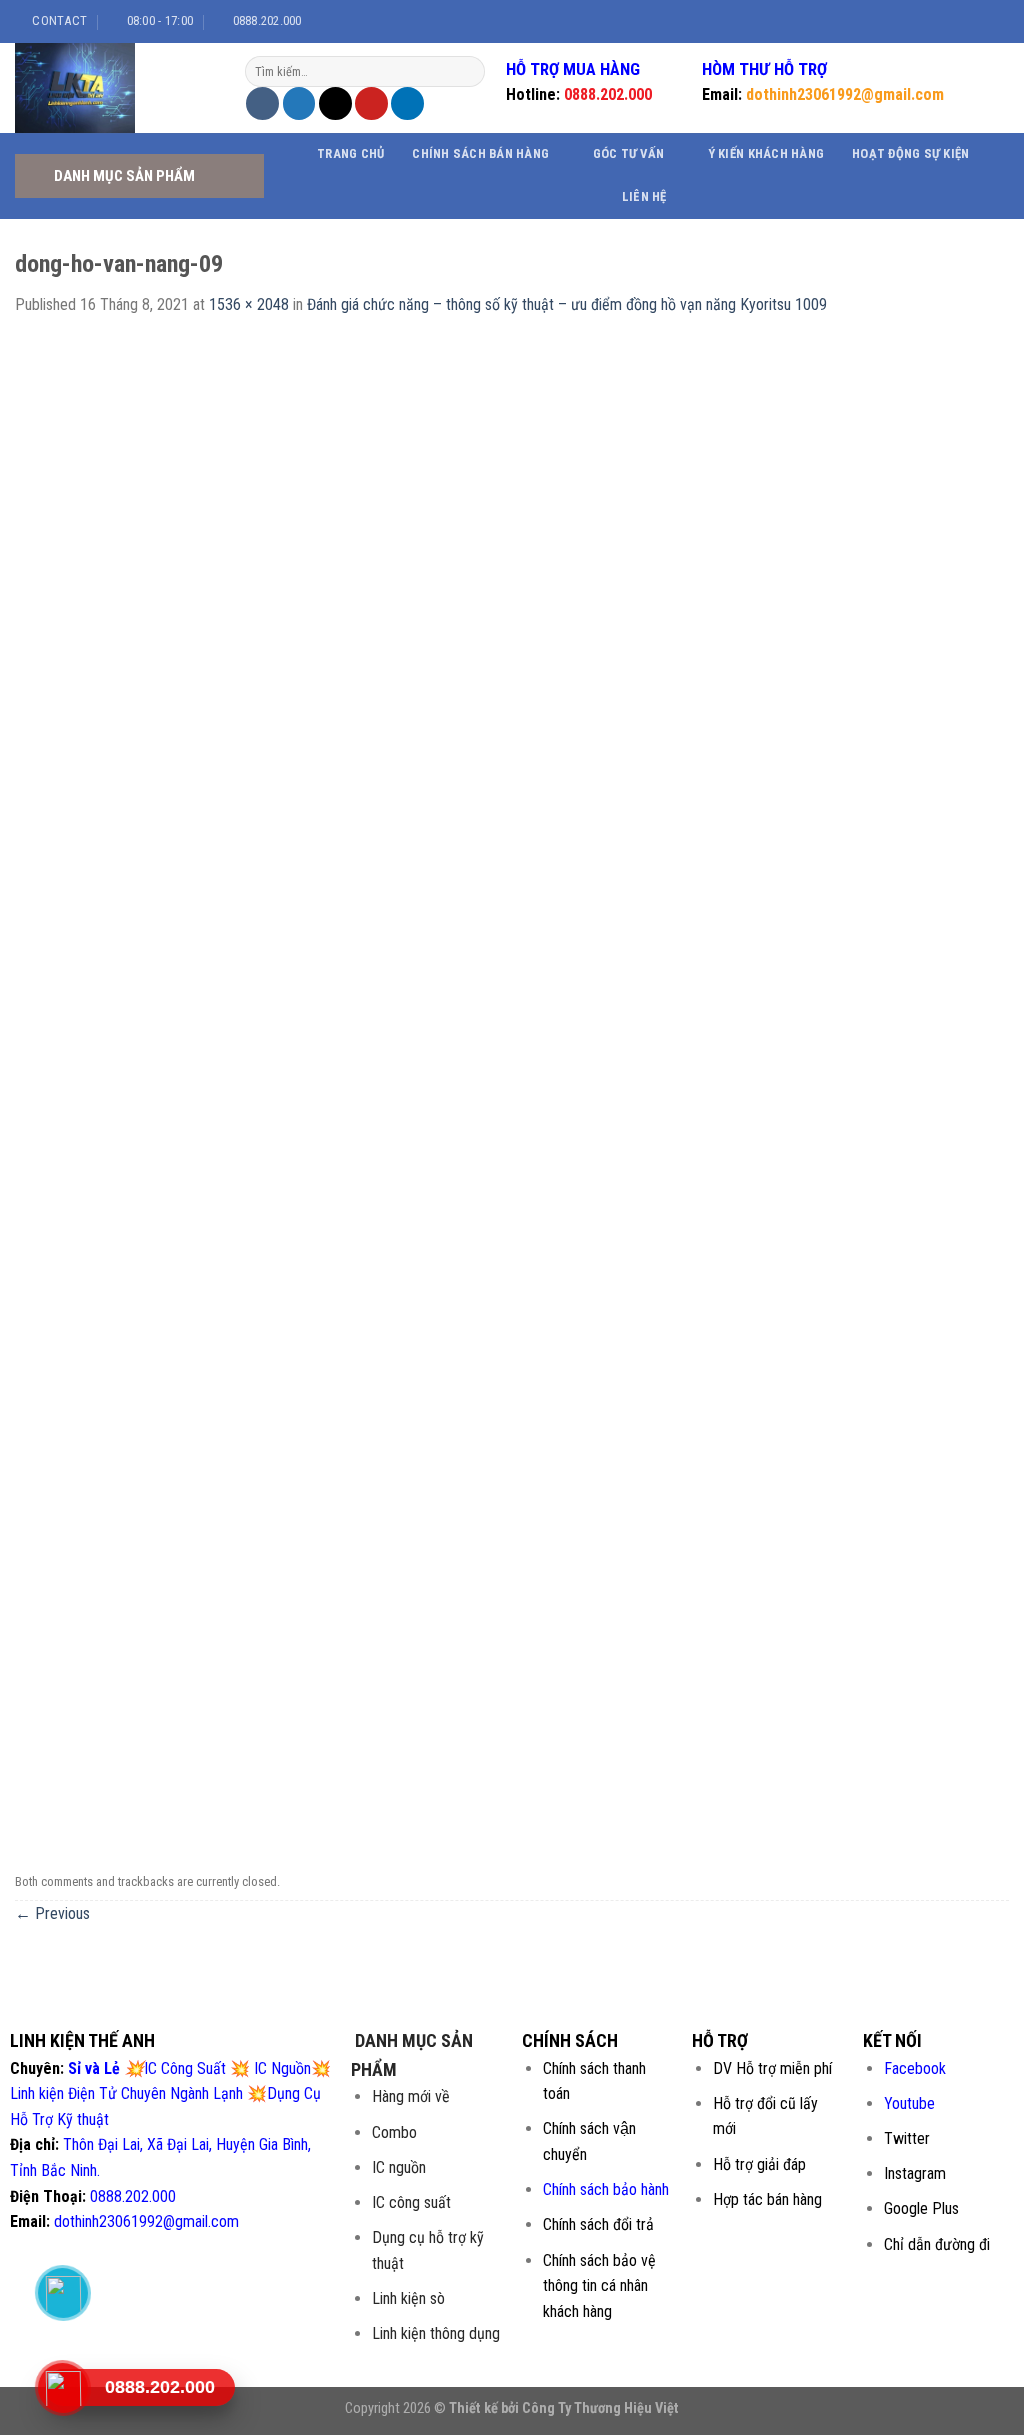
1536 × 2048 (249, 304)
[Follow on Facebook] (932, 21)
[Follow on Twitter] (970, 21)
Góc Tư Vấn (629, 153)
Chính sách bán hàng (480, 153)
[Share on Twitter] (299, 103)
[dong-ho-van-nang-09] (512, 1090)
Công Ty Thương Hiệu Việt (600, 2408)
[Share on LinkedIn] (407, 103)
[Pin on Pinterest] (371, 103)
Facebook (915, 2068)
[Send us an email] (989, 21)
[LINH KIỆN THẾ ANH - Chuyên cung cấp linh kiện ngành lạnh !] (115, 88)
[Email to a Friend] (335, 103)
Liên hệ (644, 196)
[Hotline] (62, 2387)
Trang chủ (350, 153)
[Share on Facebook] (262, 103)
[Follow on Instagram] (951, 21)
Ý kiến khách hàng (766, 153)
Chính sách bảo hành (606, 2189)
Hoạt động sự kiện (910, 153)
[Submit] (467, 72)
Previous (52, 1913)
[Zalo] (62, 2292)
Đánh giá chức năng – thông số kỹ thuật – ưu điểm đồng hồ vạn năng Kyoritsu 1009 (567, 304)
